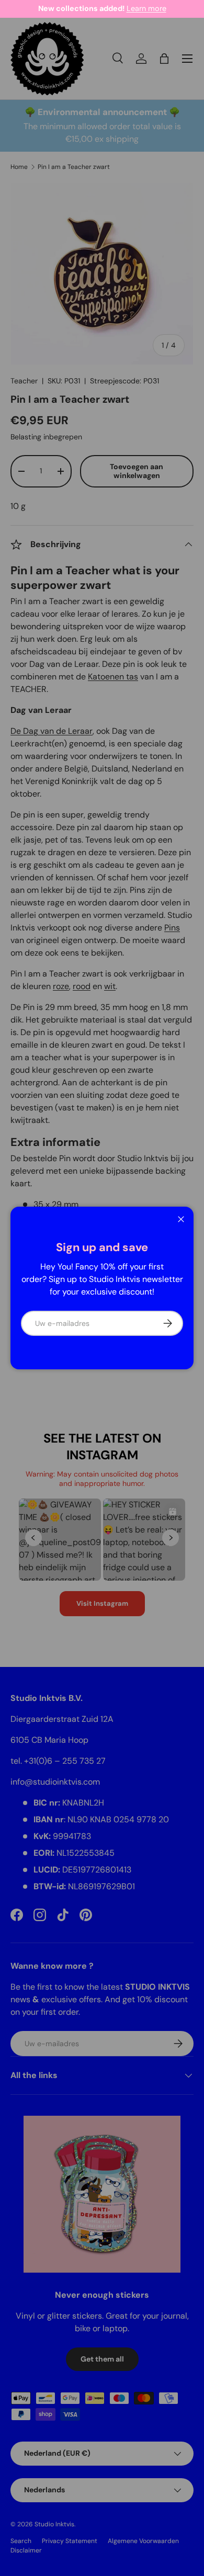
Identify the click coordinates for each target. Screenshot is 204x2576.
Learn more (146, 8)
